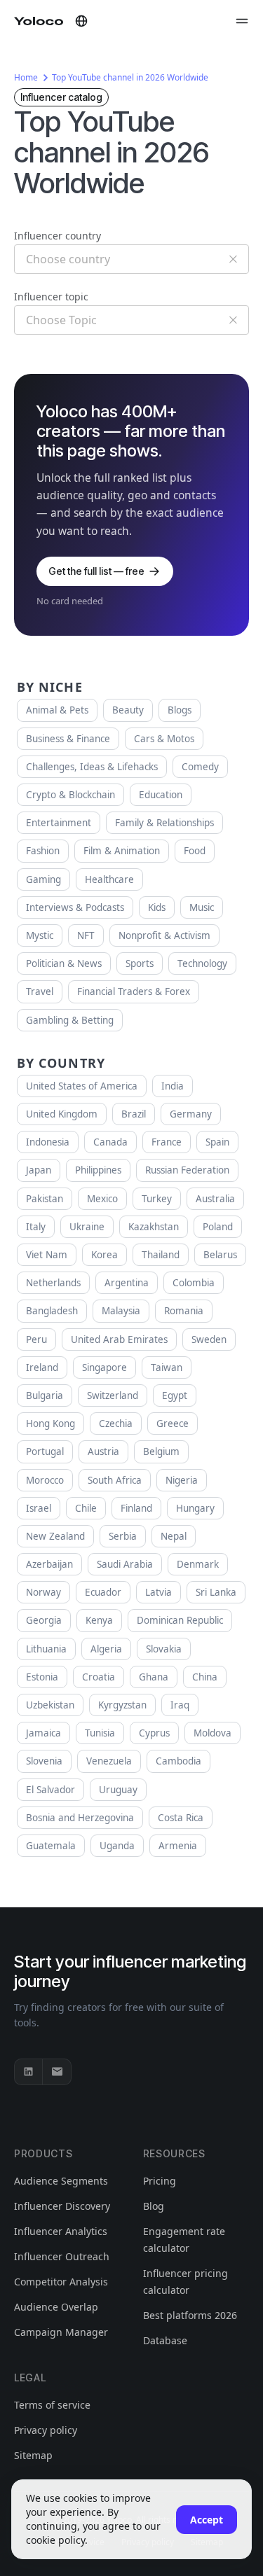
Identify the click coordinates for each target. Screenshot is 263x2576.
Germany (191, 1114)
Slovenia (44, 1761)
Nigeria (182, 1480)
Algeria (106, 1649)
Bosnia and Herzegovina (80, 1818)
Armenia (178, 1846)
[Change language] (81, 21)
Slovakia (164, 1649)
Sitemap (33, 2455)
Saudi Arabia (125, 1564)
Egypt (175, 1395)
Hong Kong (50, 1423)
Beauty (128, 710)
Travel (40, 991)
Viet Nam (47, 1255)
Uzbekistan (50, 1705)
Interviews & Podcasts (75, 907)
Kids (157, 907)
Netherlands (53, 1283)
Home (26, 77)
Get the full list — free (96, 571)
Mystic (40, 935)
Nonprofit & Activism (164, 935)
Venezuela (109, 1761)
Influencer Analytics (61, 2231)
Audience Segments (61, 2181)
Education (161, 795)
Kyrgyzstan (122, 1705)
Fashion (43, 851)
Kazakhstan (154, 1227)
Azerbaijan (49, 1564)
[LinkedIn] (29, 2072)
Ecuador (103, 1592)
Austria (103, 1451)
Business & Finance (68, 739)
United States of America (82, 1086)
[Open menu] (242, 21)
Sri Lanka (216, 1592)
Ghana (154, 1677)
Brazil (134, 1114)
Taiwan (167, 1367)
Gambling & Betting (70, 1020)
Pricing (160, 2181)
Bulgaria (45, 1395)
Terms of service (52, 2405)
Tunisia (100, 1733)
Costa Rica (181, 1818)
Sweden (209, 1339)
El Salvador (50, 1790)
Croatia (99, 1677)
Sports (140, 963)
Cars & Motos (164, 739)
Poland (218, 1227)
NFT (86, 935)
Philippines (98, 1170)
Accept (207, 2520)
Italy (36, 1227)
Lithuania (46, 1649)
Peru (36, 1339)
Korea (104, 1255)
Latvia (159, 1592)
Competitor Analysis (61, 2282)
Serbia (123, 1536)
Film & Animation (122, 851)
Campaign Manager (61, 2332)
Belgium (161, 1451)
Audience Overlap (56, 2307)
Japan (39, 1170)
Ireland (42, 1367)
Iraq (180, 1705)
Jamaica (43, 1733)
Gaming (43, 879)
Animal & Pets (57, 710)
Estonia (42, 1677)
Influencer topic (51, 297)
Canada (110, 1142)
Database (165, 2340)
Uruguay (118, 1790)
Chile (86, 1508)
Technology (202, 963)
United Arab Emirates (119, 1339)
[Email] (57, 2072)
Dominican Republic (180, 1620)
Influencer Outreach (62, 2256)
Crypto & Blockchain (70, 795)
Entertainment (59, 823)
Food (195, 851)
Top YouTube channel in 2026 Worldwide (130, 77)
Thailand (161, 1255)
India (173, 1086)
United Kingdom (62, 1114)
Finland (136, 1508)
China (205, 1677)
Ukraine (87, 1227)
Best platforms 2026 (190, 2315)
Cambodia (178, 1761)
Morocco (45, 1480)
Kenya (99, 1620)
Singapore (104, 1367)
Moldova (213, 1733)
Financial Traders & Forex (134, 991)
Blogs (180, 710)
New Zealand (55, 1536)
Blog (154, 2206)
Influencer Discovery (62, 2206)
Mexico (102, 1199)
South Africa (115, 1480)
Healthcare (109, 879)
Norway (43, 1592)
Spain (217, 1142)
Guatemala (51, 1846)
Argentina (127, 1283)
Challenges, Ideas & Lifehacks (92, 767)
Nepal (174, 1536)
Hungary (195, 1508)
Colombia (194, 1283)
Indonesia (48, 1142)
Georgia (44, 1620)
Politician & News (64, 963)
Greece (173, 1423)
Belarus (220, 1255)
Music (202, 907)
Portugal (45, 1451)
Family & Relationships (164, 823)
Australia (215, 1199)
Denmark (198, 1564)
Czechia (116, 1423)
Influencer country (58, 236)
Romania (184, 1311)
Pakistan (45, 1199)
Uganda (117, 1846)
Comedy (200, 767)
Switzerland (113, 1395)
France (167, 1142)
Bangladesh (52, 1311)
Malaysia (121, 1311)
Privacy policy (46, 2430)
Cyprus (154, 1733)
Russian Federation (187, 1170)
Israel (39, 1508)
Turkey (157, 1199)
